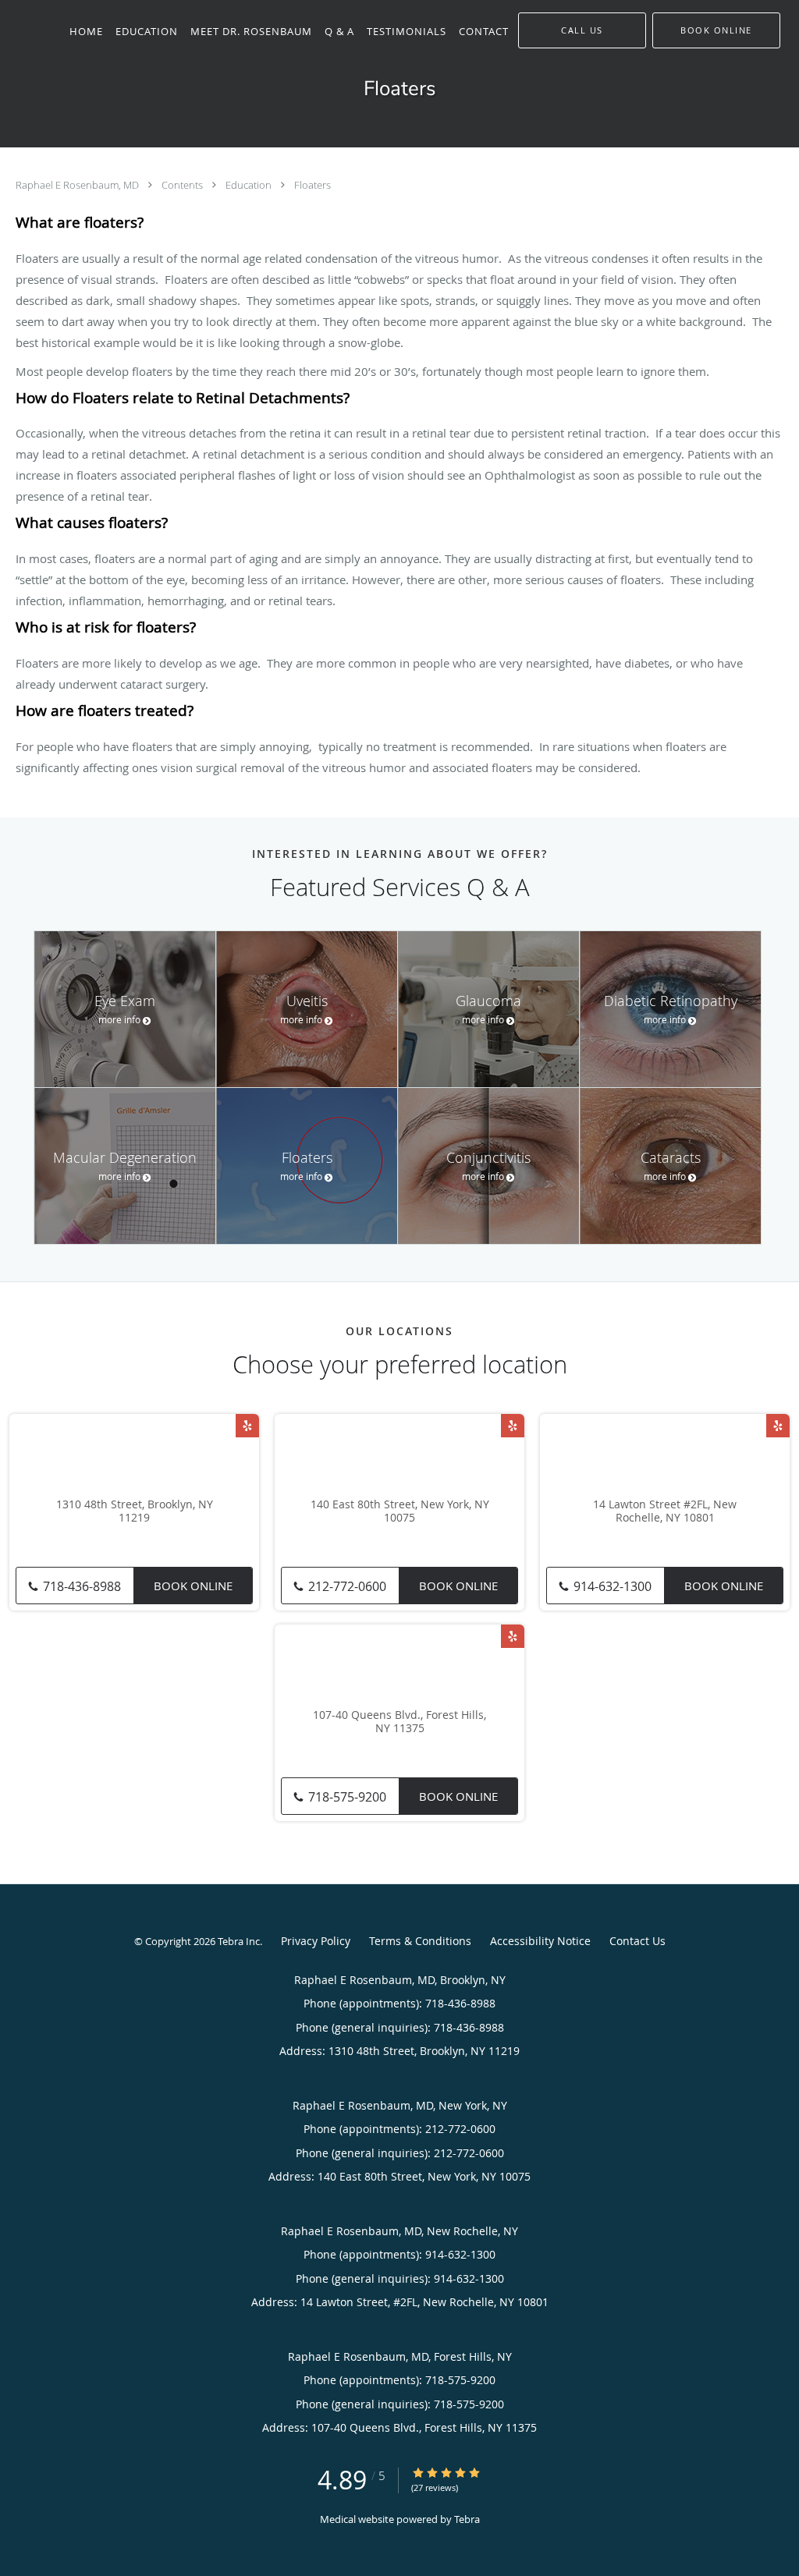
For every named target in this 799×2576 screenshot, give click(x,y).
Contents (183, 185)
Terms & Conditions (420, 1941)
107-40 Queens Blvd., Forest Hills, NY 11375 (399, 1722)
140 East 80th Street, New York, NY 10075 (400, 1511)
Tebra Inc (239, 1941)
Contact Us (637, 1941)
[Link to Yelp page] (247, 1426)
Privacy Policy (316, 1941)
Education (250, 185)
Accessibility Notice (540, 1941)
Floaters (312, 185)
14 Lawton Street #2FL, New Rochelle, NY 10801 (665, 1511)
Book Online (193, 1586)
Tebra (467, 2519)
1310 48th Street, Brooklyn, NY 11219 (135, 1511)
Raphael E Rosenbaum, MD (78, 185)
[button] (716, 30)
